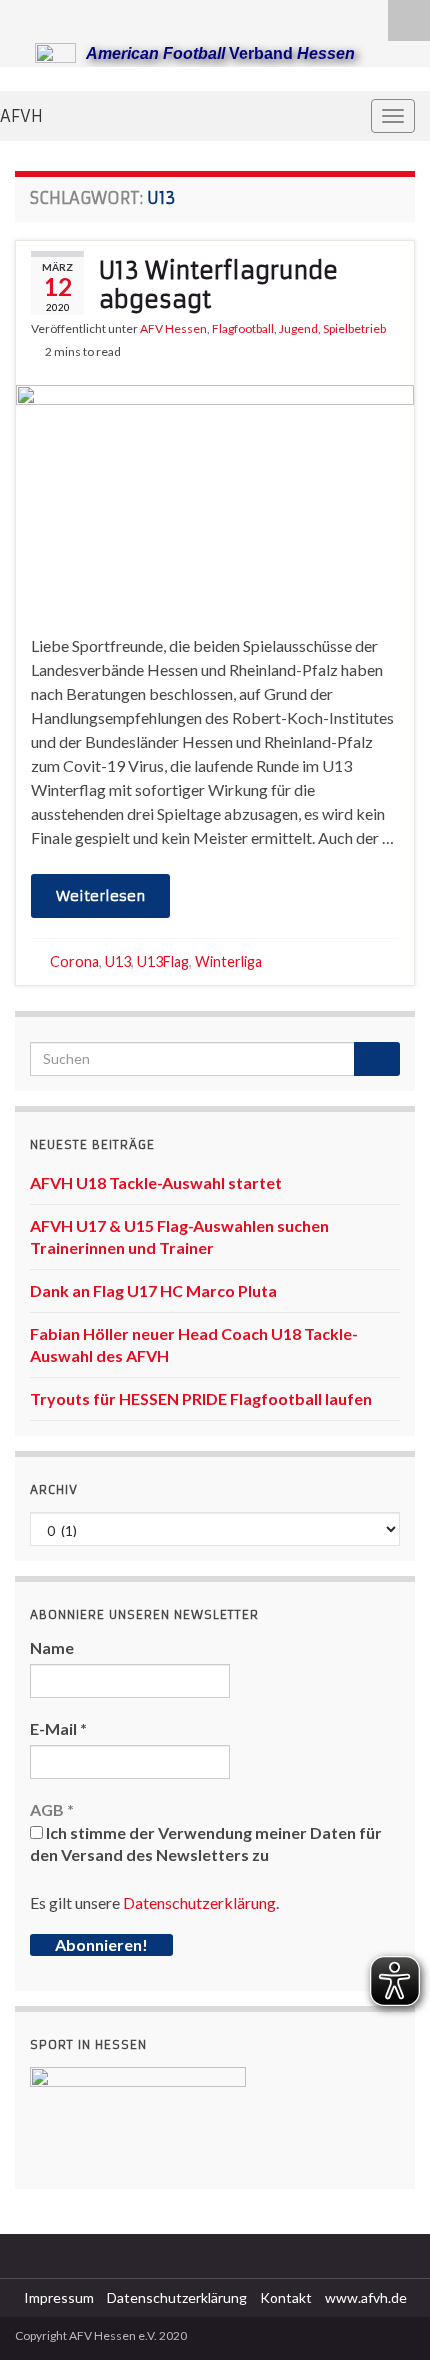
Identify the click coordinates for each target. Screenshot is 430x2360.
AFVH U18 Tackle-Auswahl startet (156, 1182)
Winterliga (228, 961)
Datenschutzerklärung (199, 1902)
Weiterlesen (100, 896)
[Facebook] (56, 16)
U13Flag (163, 961)
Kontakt (286, 2297)
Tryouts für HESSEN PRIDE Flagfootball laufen (201, 1398)
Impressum (59, 2297)
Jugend (298, 328)
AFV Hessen (173, 328)
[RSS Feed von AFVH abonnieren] (24, 16)
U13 (118, 961)
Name (52, 1647)
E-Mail (58, 1728)
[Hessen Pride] (88, 16)
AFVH (21, 116)
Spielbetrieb (354, 328)
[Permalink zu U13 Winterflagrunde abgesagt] (215, 495)
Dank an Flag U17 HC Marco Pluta (153, 1290)
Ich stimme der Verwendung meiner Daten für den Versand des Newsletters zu (206, 1843)
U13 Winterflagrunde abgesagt (218, 285)
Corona (74, 961)
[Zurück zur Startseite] (215, 79)
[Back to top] (385, 2315)
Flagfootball (243, 328)
